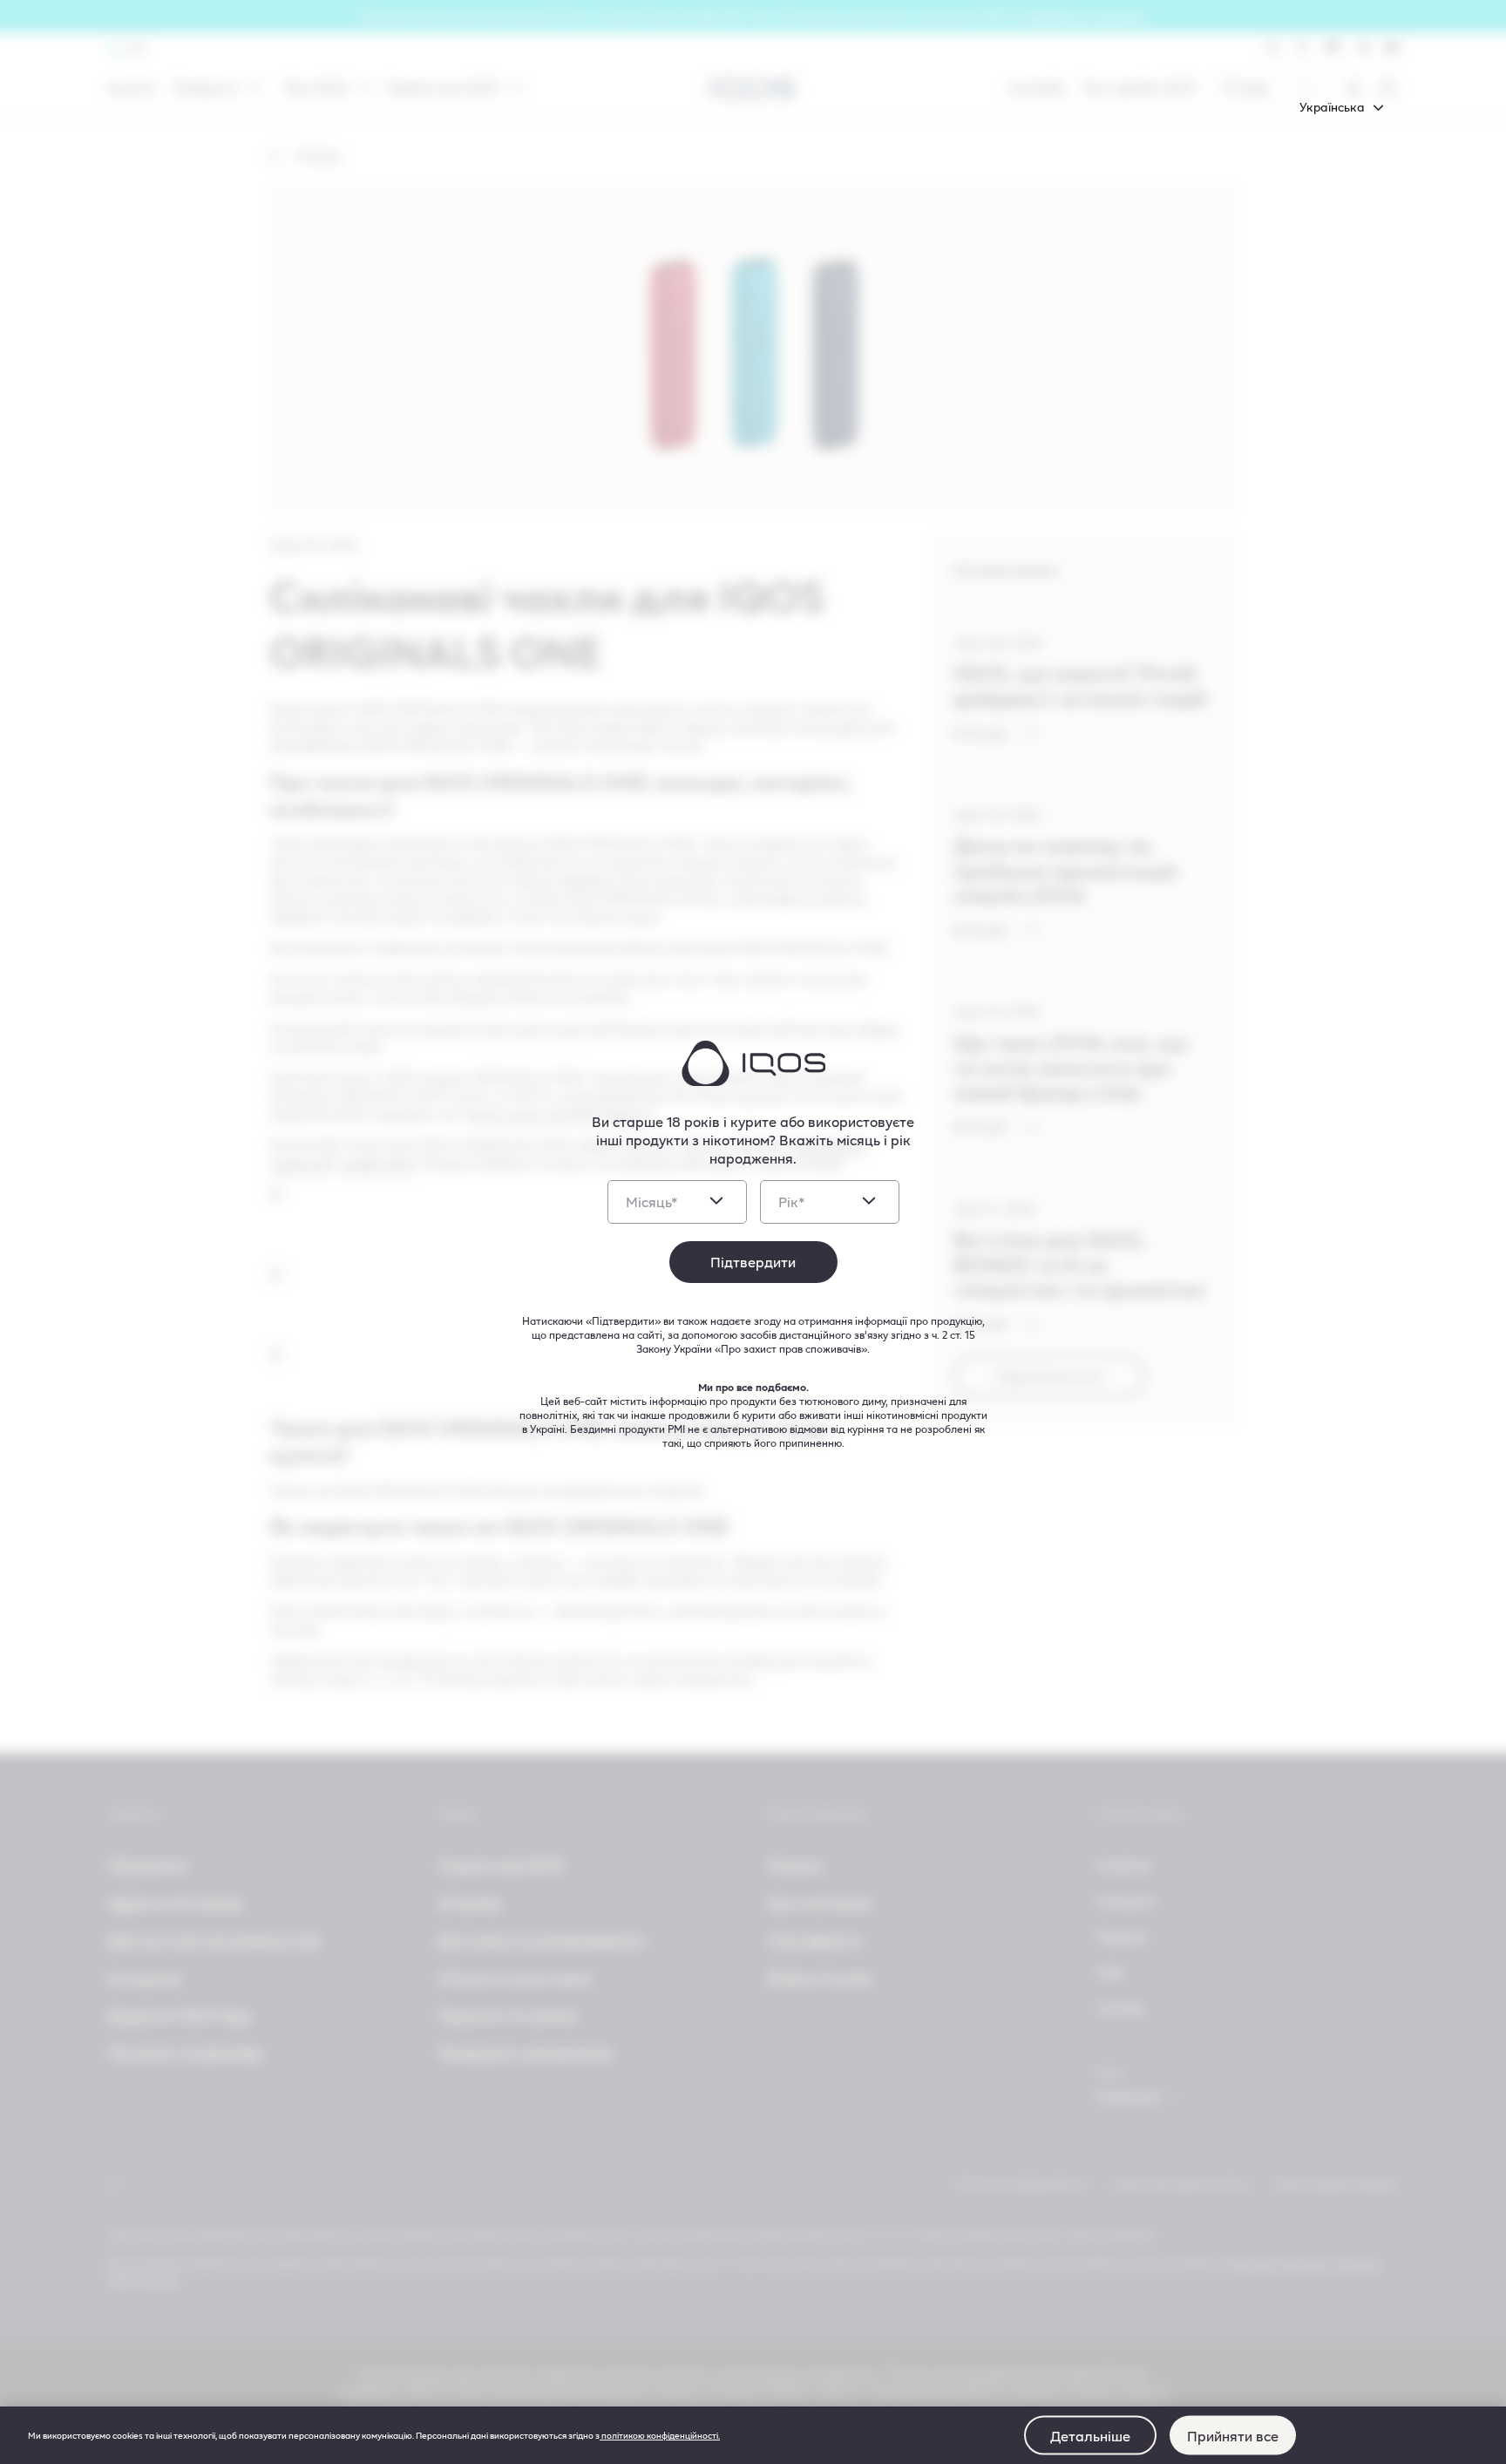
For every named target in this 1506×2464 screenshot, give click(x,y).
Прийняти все (1233, 2435)
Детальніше (1090, 2435)
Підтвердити (753, 1262)
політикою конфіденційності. (660, 2435)
